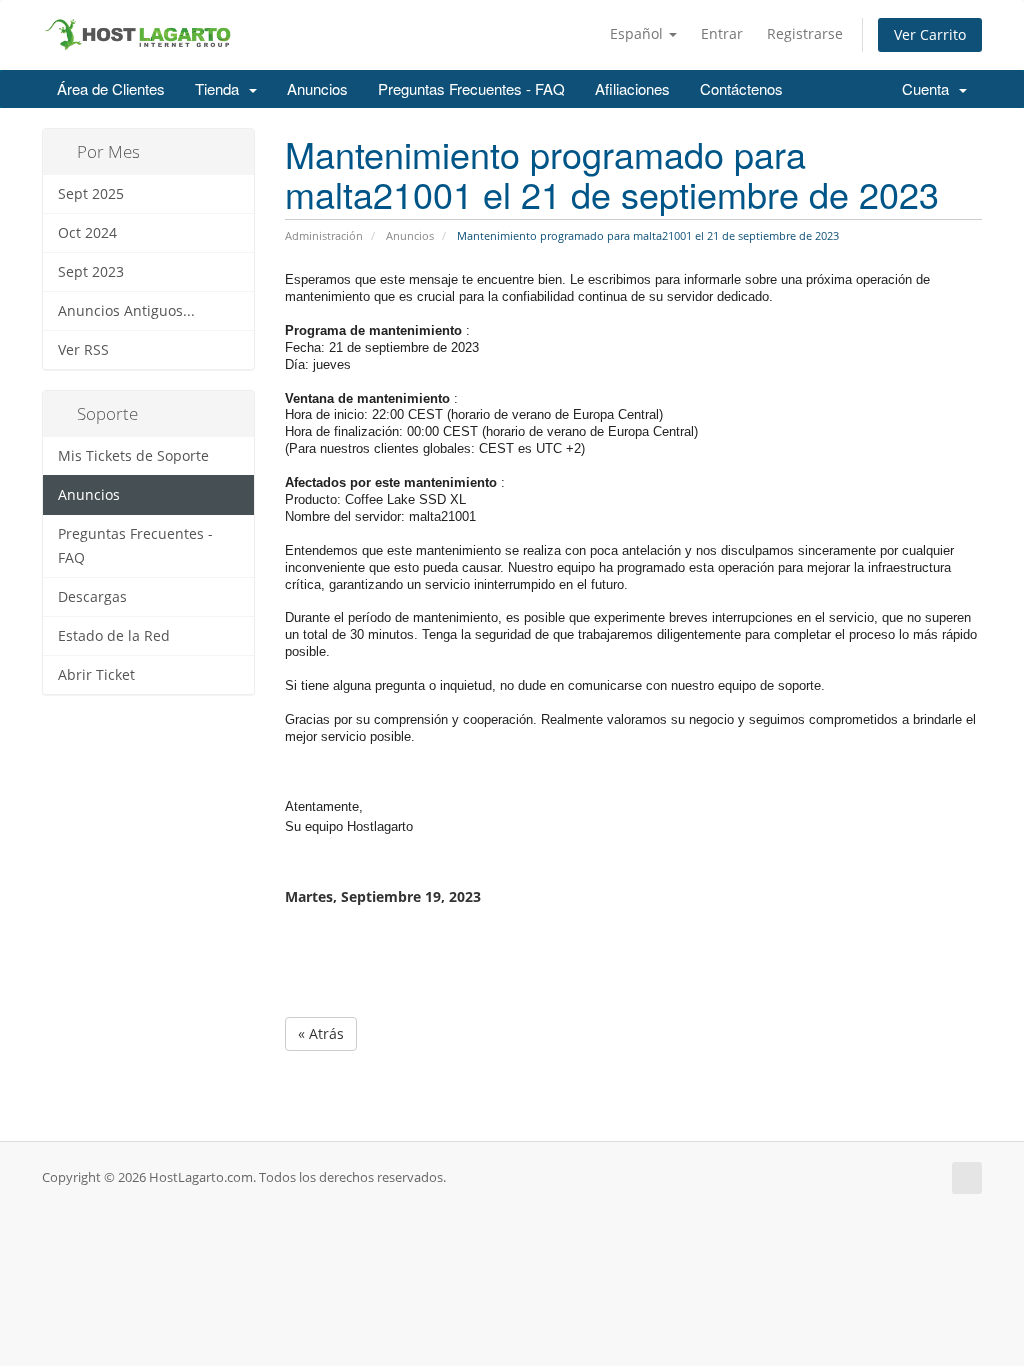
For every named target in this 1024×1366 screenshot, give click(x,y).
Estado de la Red (114, 636)
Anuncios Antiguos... (126, 311)
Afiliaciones (632, 88)
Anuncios (317, 88)
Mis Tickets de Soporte (133, 456)
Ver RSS (83, 350)
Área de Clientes (111, 88)
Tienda (221, 88)
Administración (324, 235)
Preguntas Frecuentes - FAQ (471, 88)
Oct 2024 (87, 233)
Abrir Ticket (96, 675)
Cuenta (929, 88)
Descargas (92, 597)
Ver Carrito (930, 34)
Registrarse (805, 33)
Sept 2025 (91, 194)
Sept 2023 (91, 272)
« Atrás (321, 1033)
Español (638, 33)
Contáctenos (741, 88)
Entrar (722, 33)
